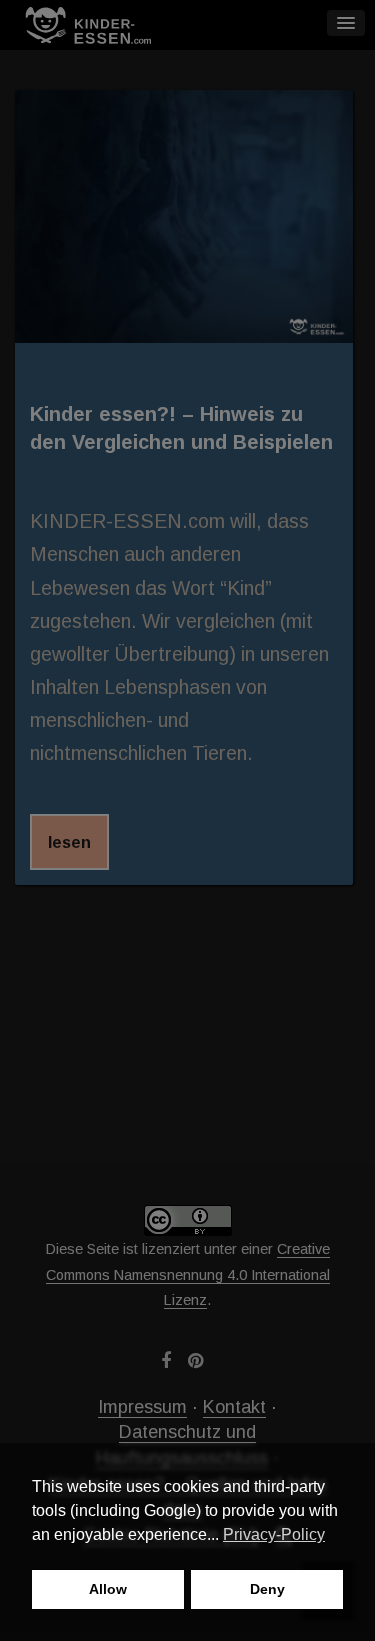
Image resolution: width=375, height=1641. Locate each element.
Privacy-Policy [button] (274, 1534)
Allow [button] (108, 1589)
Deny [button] (267, 1589)
